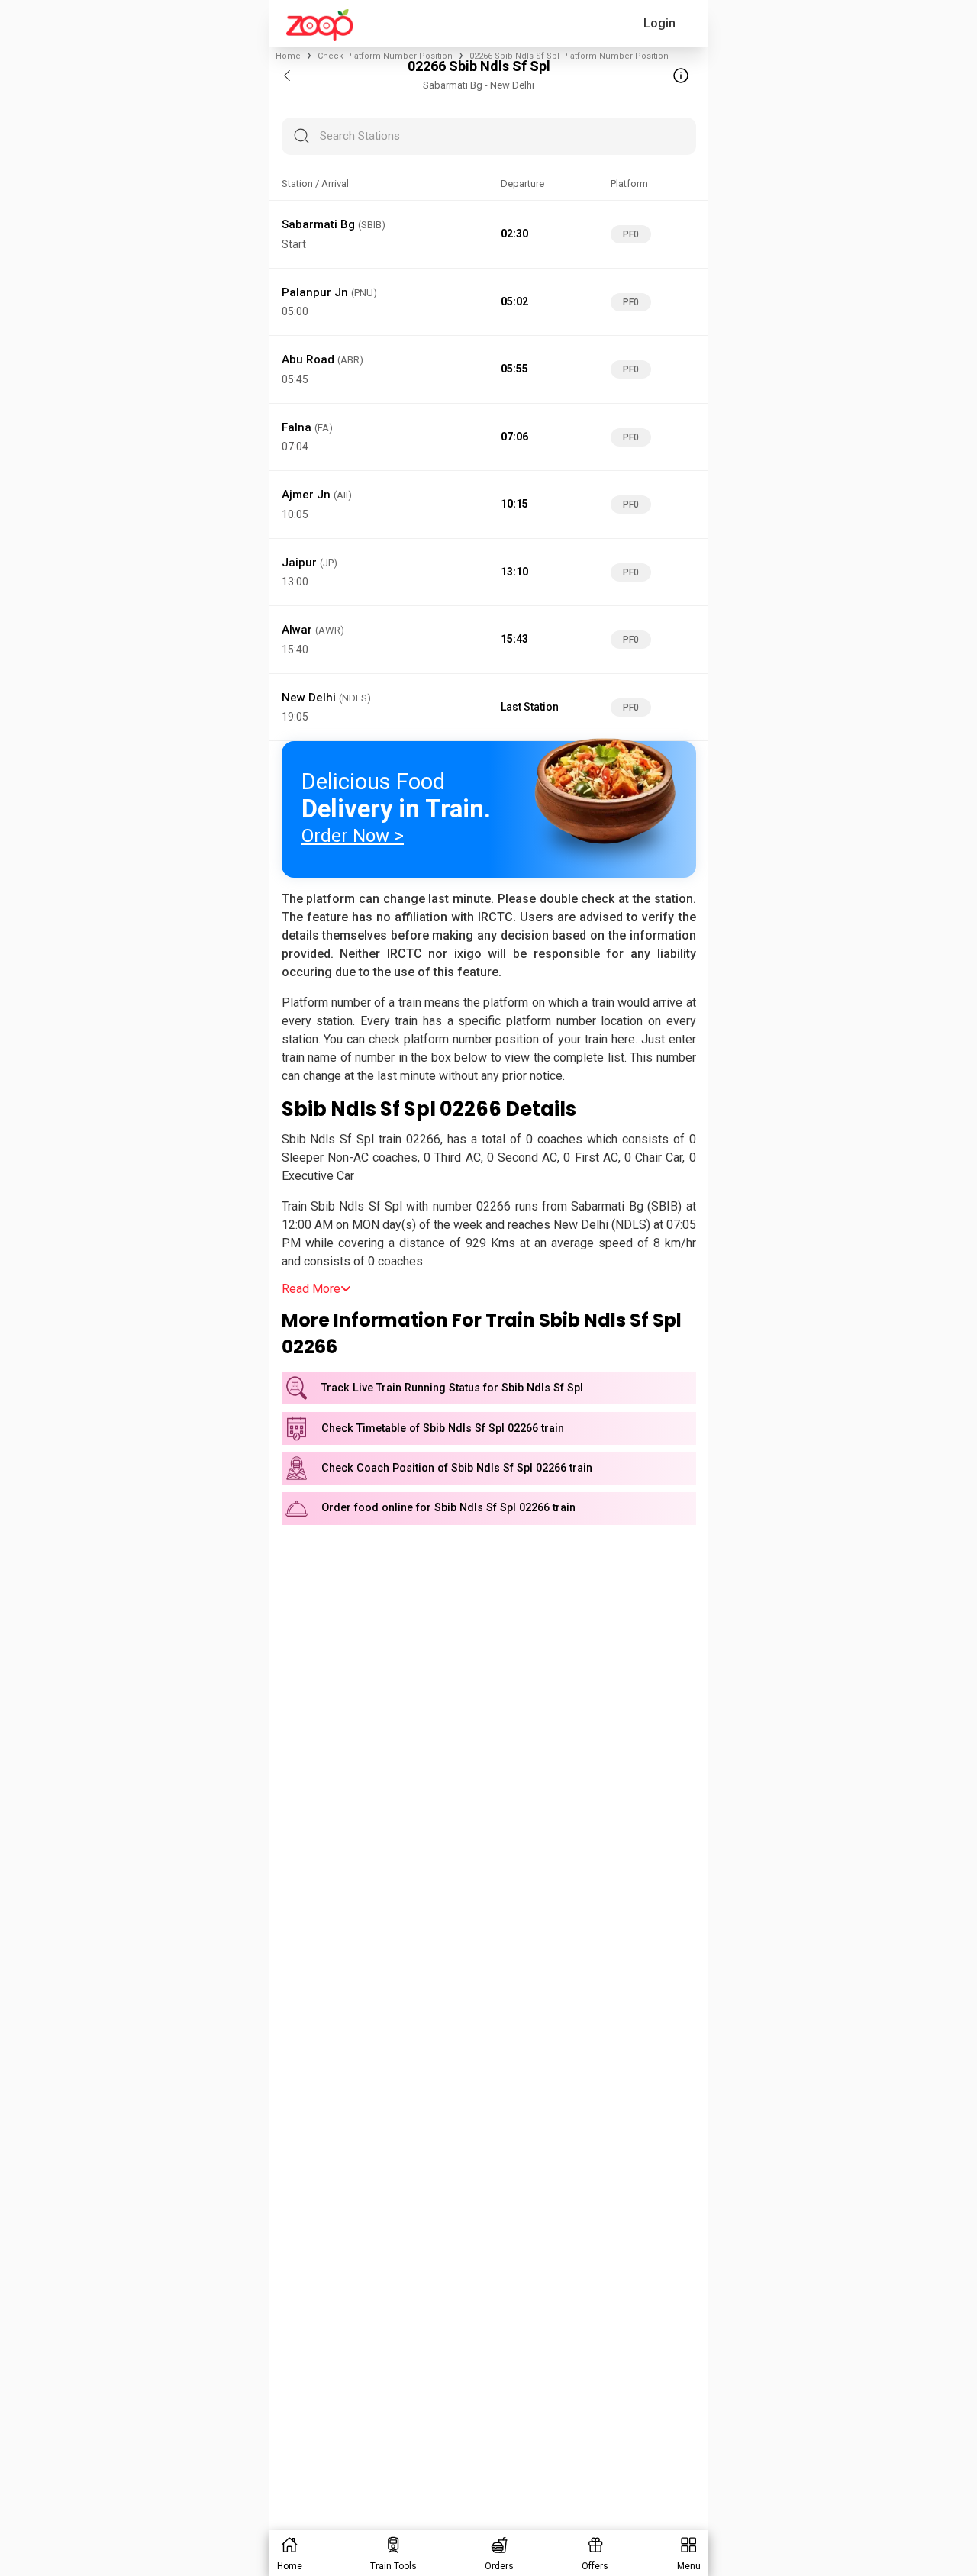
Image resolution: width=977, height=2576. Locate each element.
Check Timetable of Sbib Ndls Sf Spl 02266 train (443, 1428)
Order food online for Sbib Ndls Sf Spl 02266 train (448, 1508)
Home (288, 56)
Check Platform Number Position (385, 56)
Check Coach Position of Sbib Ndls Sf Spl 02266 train (457, 1468)
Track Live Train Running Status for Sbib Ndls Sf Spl (452, 1388)
